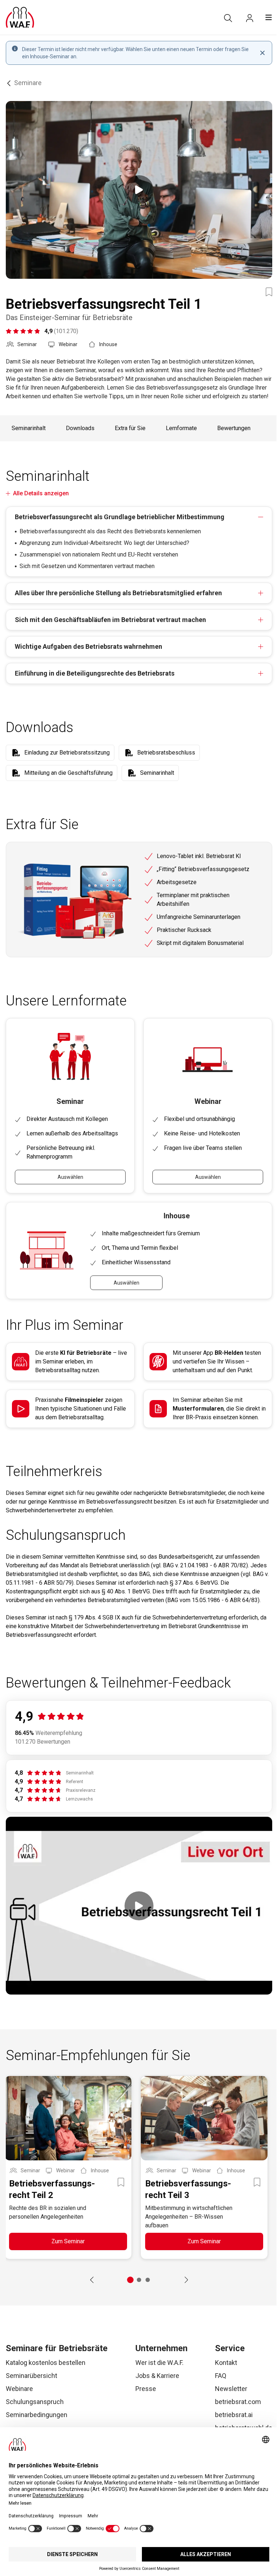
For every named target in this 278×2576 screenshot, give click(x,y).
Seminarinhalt (29, 428)
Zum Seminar (68, 2241)
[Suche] (228, 18)
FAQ (221, 2376)
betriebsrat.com (238, 2402)
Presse (146, 2389)
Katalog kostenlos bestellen (46, 2363)
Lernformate (181, 428)
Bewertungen (234, 428)
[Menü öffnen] (269, 17)
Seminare (28, 83)
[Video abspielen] (139, 190)
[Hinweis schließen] (262, 53)
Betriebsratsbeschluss (166, 753)
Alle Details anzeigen (41, 493)
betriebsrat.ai (234, 2415)
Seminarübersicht (31, 2376)
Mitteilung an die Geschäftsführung (68, 773)
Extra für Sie (130, 428)
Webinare (19, 2389)
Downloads (80, 428)
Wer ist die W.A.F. (159, 2363)
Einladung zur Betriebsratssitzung (67, 753)
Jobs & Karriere (157, 2376)
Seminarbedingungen (37, 2415)
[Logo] (20, 17)
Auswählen (70, 1177)
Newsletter (231, 2389)
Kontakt (226, 2363)
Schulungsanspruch (35, 2402)
